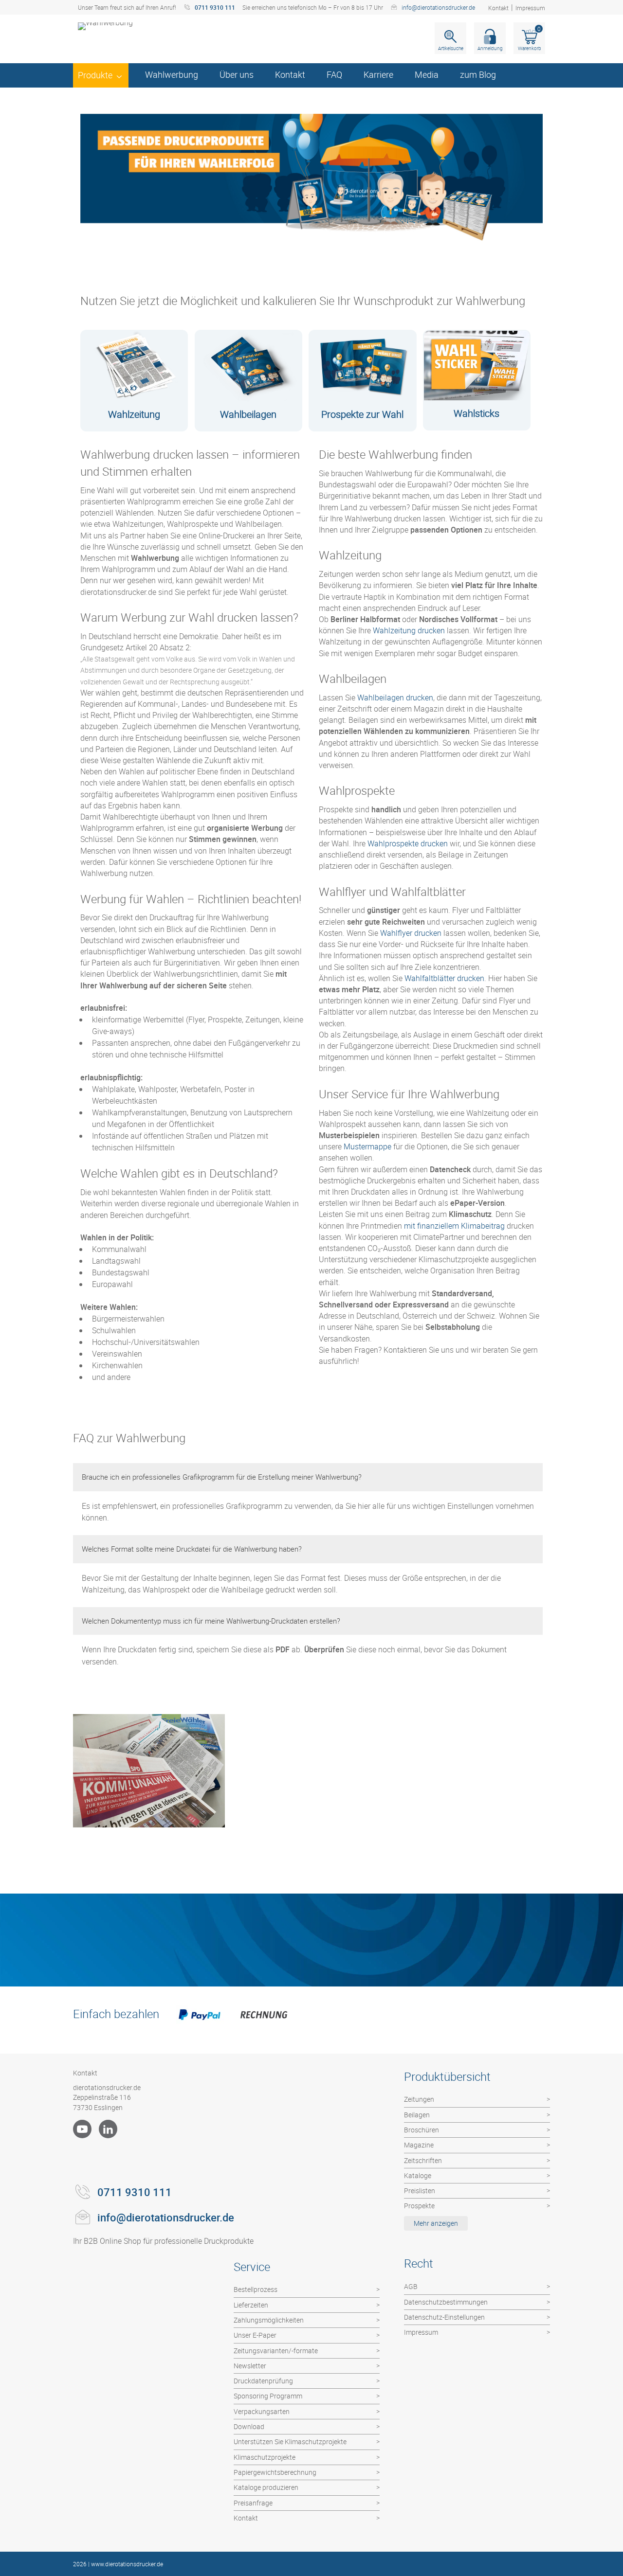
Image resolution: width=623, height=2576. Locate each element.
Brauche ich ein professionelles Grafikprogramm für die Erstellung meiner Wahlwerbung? (222, 1477)
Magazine (419, 2145)
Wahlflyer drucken (411, 933)
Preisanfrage (253, 2503)
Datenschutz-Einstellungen (444, 2317)
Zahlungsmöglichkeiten (269, 2320)
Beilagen (417, 2115)
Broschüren (421, 2130)
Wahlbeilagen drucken (395, 698)
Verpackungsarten (262, 2411)
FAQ (334, 74)
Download (249, 2426)
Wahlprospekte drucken (408, 843)
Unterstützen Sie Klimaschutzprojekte (290, 2442)
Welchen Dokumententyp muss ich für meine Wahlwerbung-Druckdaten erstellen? (211, 1621)
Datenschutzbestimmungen (446, 2302)
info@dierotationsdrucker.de (438, 7)
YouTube (82, 2129)
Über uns (237, 74)
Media (427, 74)
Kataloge (418, 2175)
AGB (411, 2286)
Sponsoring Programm (268, 2396)
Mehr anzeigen (436, 2223)
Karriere (378, 74)
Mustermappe (367, 1146)
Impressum (530, 8)
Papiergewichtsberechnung (275, 2472)
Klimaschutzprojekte (265, 2457)
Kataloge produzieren (266, 2487)
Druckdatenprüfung (263, 2381)
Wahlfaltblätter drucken (444, 978)
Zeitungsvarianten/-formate (276, 2351)
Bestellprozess (256, 2289)
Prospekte (419, 2206)
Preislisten (420, 2191)
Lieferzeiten (251, 2305)
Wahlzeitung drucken (409, 630)
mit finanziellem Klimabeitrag (454, 1226)
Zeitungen (419, 2099)
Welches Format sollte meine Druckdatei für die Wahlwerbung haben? (192, 1549)
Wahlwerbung (172, 74)
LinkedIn (108, 2129)
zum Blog (478, 74)
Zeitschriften (423, 2160)
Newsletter (250, 2366)
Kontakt (498, 8)
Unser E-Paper (255, 2335)
